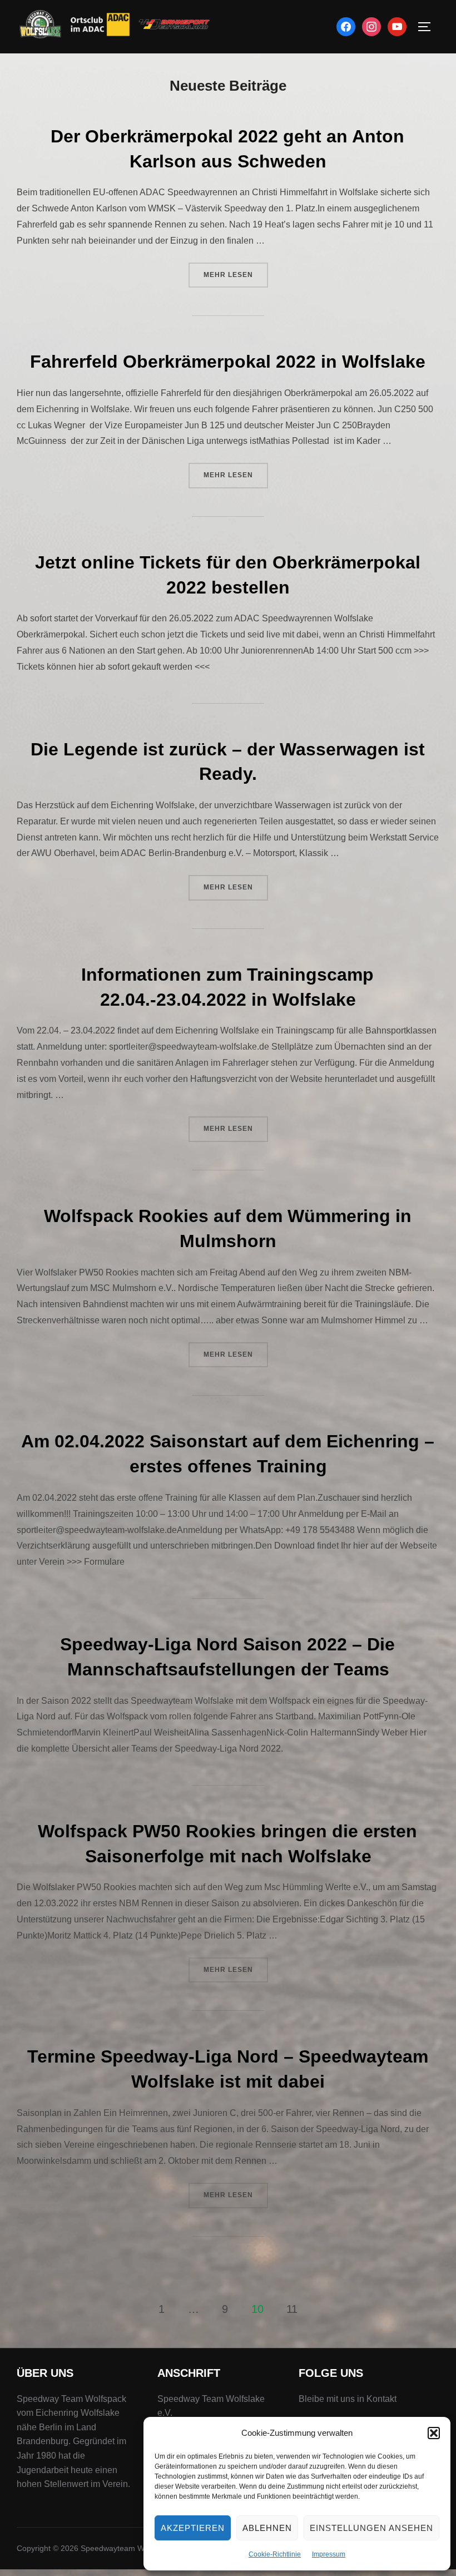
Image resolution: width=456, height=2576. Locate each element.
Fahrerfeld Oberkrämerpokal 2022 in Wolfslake (228, 362)
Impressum (329, 2554)
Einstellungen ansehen (371, 2528)
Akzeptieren (193, 2528)
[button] (434, 2433)
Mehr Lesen (236, 275)
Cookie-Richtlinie (275, 2554)
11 (292, 2309)
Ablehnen (267, 2528)
